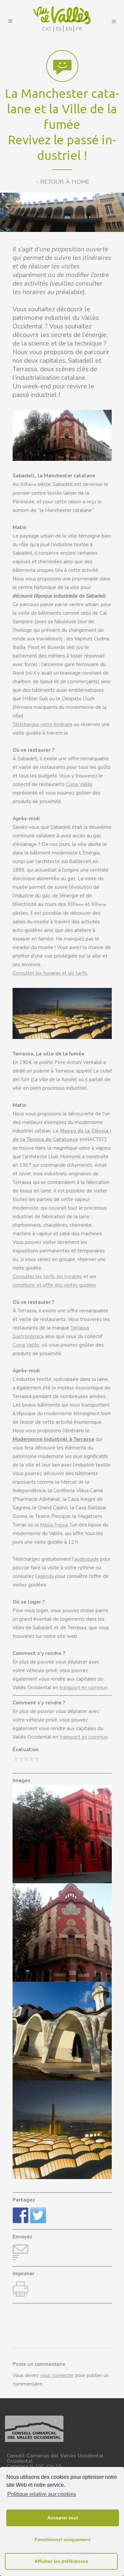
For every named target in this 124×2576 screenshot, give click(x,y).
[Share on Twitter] (38, 2215)
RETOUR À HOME (62, 182)
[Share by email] (21, 2252)
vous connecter (57, 2375)
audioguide (87, 1559)
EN (69, 29)
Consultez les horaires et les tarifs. (50, 973)
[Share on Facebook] (21, 2215)
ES (59, 29)
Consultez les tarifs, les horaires (47, 1276)
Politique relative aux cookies (42, 2494)
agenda (46, 1576)
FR (79, 29)
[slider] (26, 1759)
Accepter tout (63, 2518)
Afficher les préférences (61, 2561)
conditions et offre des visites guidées (54, 1285)
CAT (47, 29)
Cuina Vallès (79, 784)
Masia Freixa (54, 1525)
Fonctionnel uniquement (63, 2539)
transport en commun (83, 1688)
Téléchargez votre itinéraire (42, 724)
